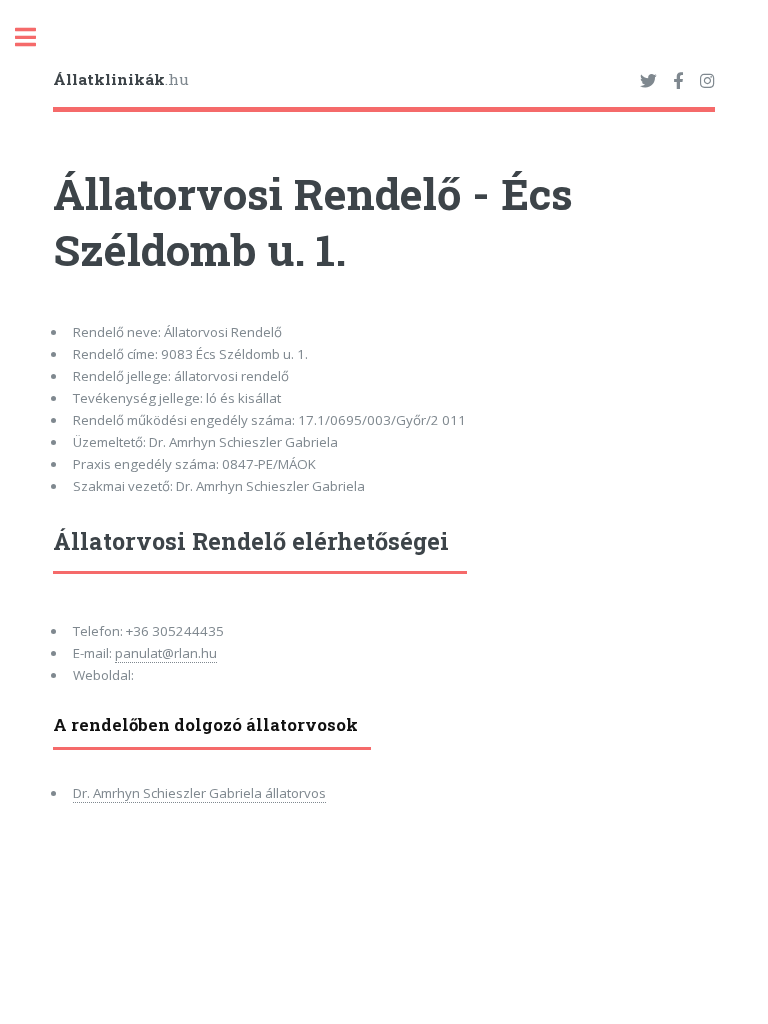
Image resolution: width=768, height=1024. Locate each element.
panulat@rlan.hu (166, 653)
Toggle (36, 37)
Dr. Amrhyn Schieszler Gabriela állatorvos (199, 793)
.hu (121, 79)
